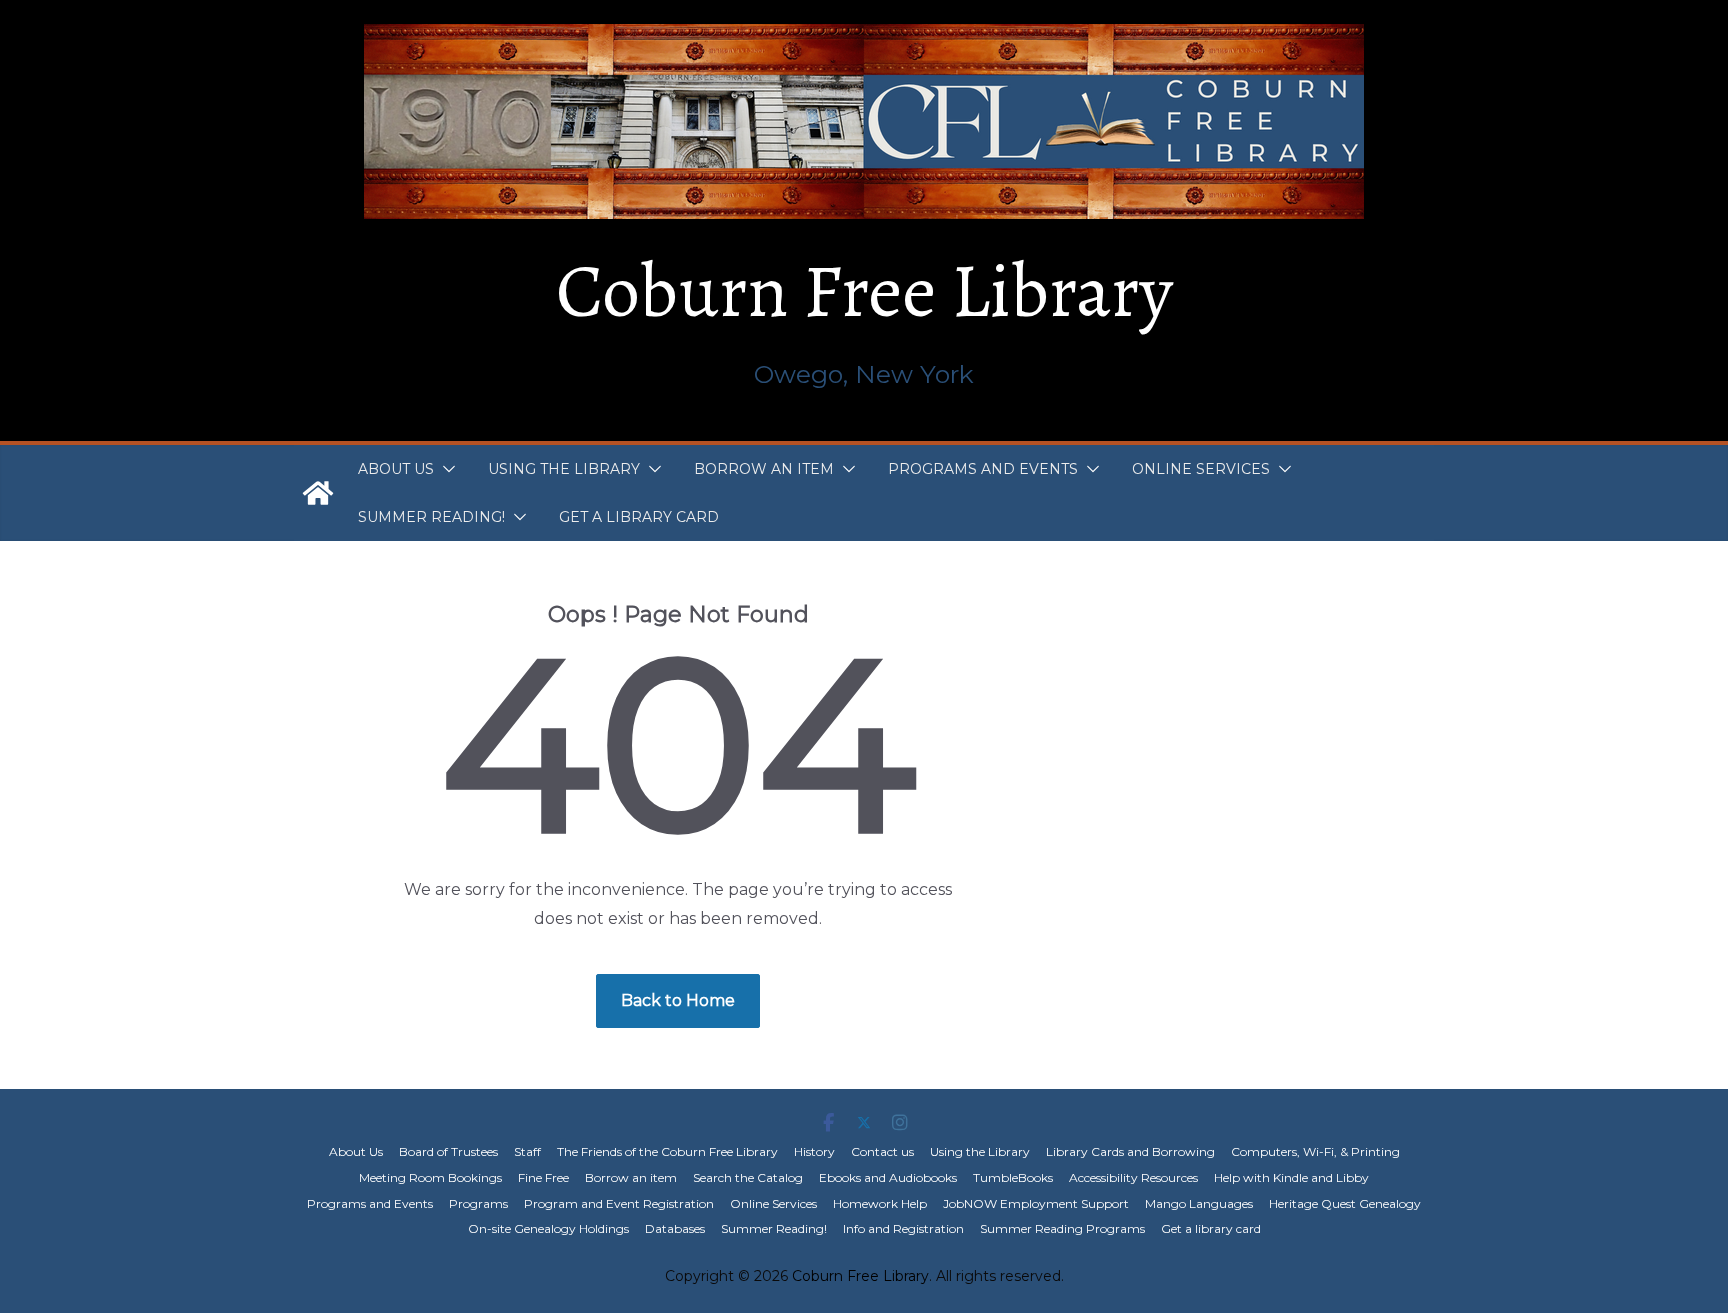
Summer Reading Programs (1062, 1228)
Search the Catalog (748, 1177)
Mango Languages (1199, 1203)
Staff (527, 1151)
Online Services (1201, 469)
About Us (396, 469)
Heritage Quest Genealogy (1345, 1203)
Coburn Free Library (864, 291)
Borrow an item (764, 469)
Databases (675, 1228)
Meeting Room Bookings (430, 1177)
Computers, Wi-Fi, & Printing (1315, 1151)
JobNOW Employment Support (1036, 1203)
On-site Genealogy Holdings (548, 1228)
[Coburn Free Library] (318, 493)
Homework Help (880, 1203)
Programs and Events (983, 469)
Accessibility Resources (1133, 1177)
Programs (478, 1203)
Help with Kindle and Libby (1291, 1177)
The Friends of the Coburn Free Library (667, 1151)
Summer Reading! (431, 517)
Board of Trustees (448, 1151)
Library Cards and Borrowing (1130, 1151)
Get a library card (639, 517)
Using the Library (564, 469)
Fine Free (543, 1177)
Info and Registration (903, 1228)
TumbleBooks (1013, 1177)
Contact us (882, 1151)
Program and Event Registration (619, 1203)
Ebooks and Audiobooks (888, 1177)
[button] (445, 469)
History (814, 1151)
